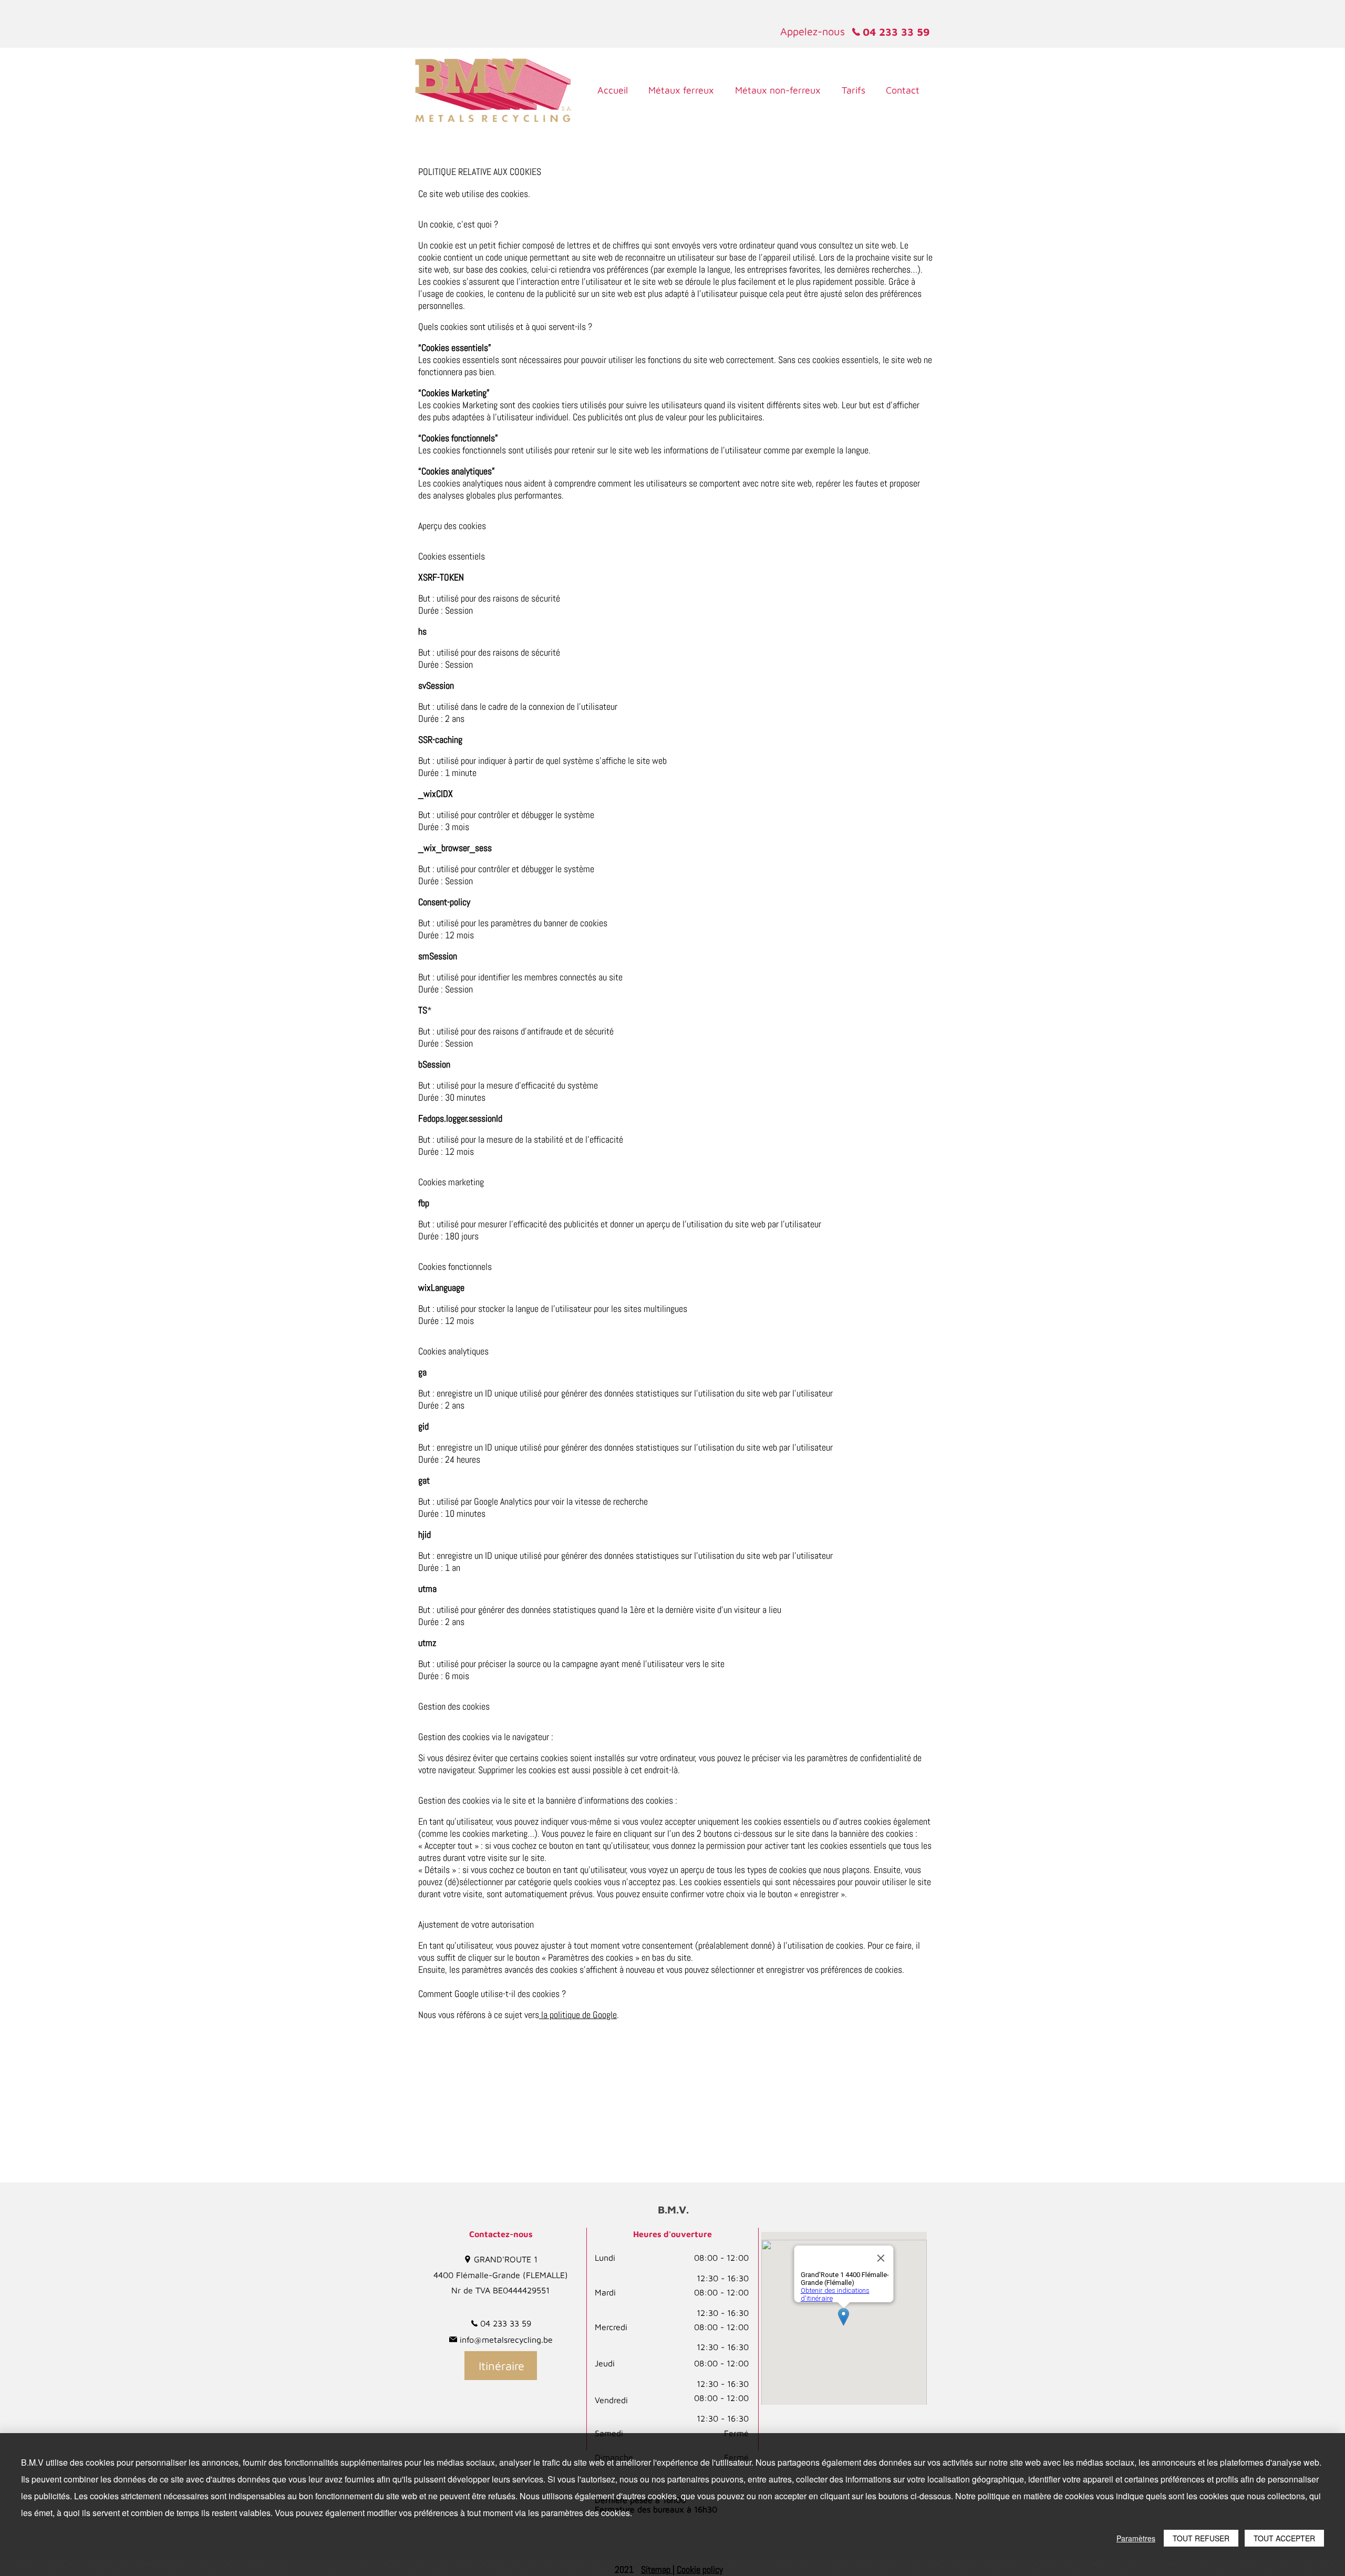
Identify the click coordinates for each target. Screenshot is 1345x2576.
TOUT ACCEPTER (1284, 2538)
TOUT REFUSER (1201, 2538)
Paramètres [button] (1136, 2538)
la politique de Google (578, 2015)
